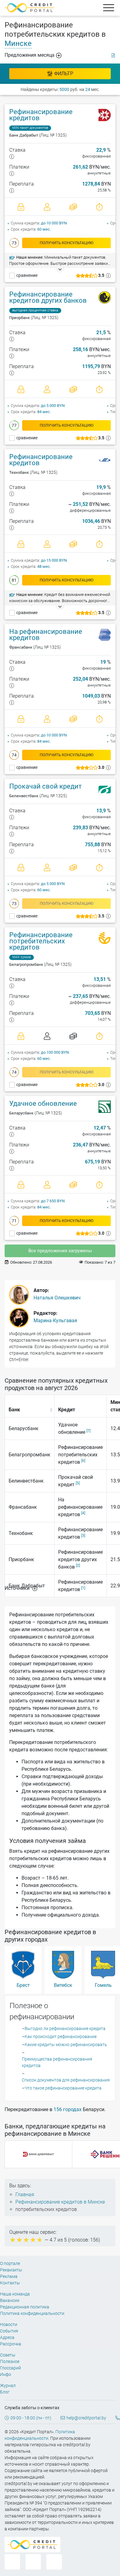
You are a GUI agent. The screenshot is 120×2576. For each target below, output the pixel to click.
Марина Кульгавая (55, 1321)
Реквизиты (11, 2270)
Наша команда (15, 2294)
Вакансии (10, 2300)
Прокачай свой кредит (46, 786)
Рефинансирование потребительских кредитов (41, 941)
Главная (25, 2195)
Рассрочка (11, 2344)
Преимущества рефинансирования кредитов (57, 2062)
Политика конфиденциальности (32, 2313)
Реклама (9, 2276)
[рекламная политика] (113, 55)
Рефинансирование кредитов (41, 115)
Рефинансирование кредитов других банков (48, 297)
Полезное (10, 2361)
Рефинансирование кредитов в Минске (60, 2202)
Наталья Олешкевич (57, 1298)
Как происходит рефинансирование (61, 2037)
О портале (10, 2263)
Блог (5, 2392)
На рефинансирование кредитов (46, 635)
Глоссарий (10, 2368)
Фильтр (64, 74)
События (9, 2331)
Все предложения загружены (60, 1251)
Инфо (6, 2374)
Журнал (8, 2385)
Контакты (10, 2283)
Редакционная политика (25, 2307)
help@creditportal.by (86, 2418)
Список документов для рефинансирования (66, 2080)
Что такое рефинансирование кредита (63, 2088)
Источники (18, 1588)
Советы (8, 2355)
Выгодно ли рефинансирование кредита (65, 2028)
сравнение (27, 275)
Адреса (7, 2337)
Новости (9, 2324)
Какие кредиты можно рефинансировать (66, 2045)
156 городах (68, 2109)
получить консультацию (67, 243)
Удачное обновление (43, 1103)
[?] (12, 156)
